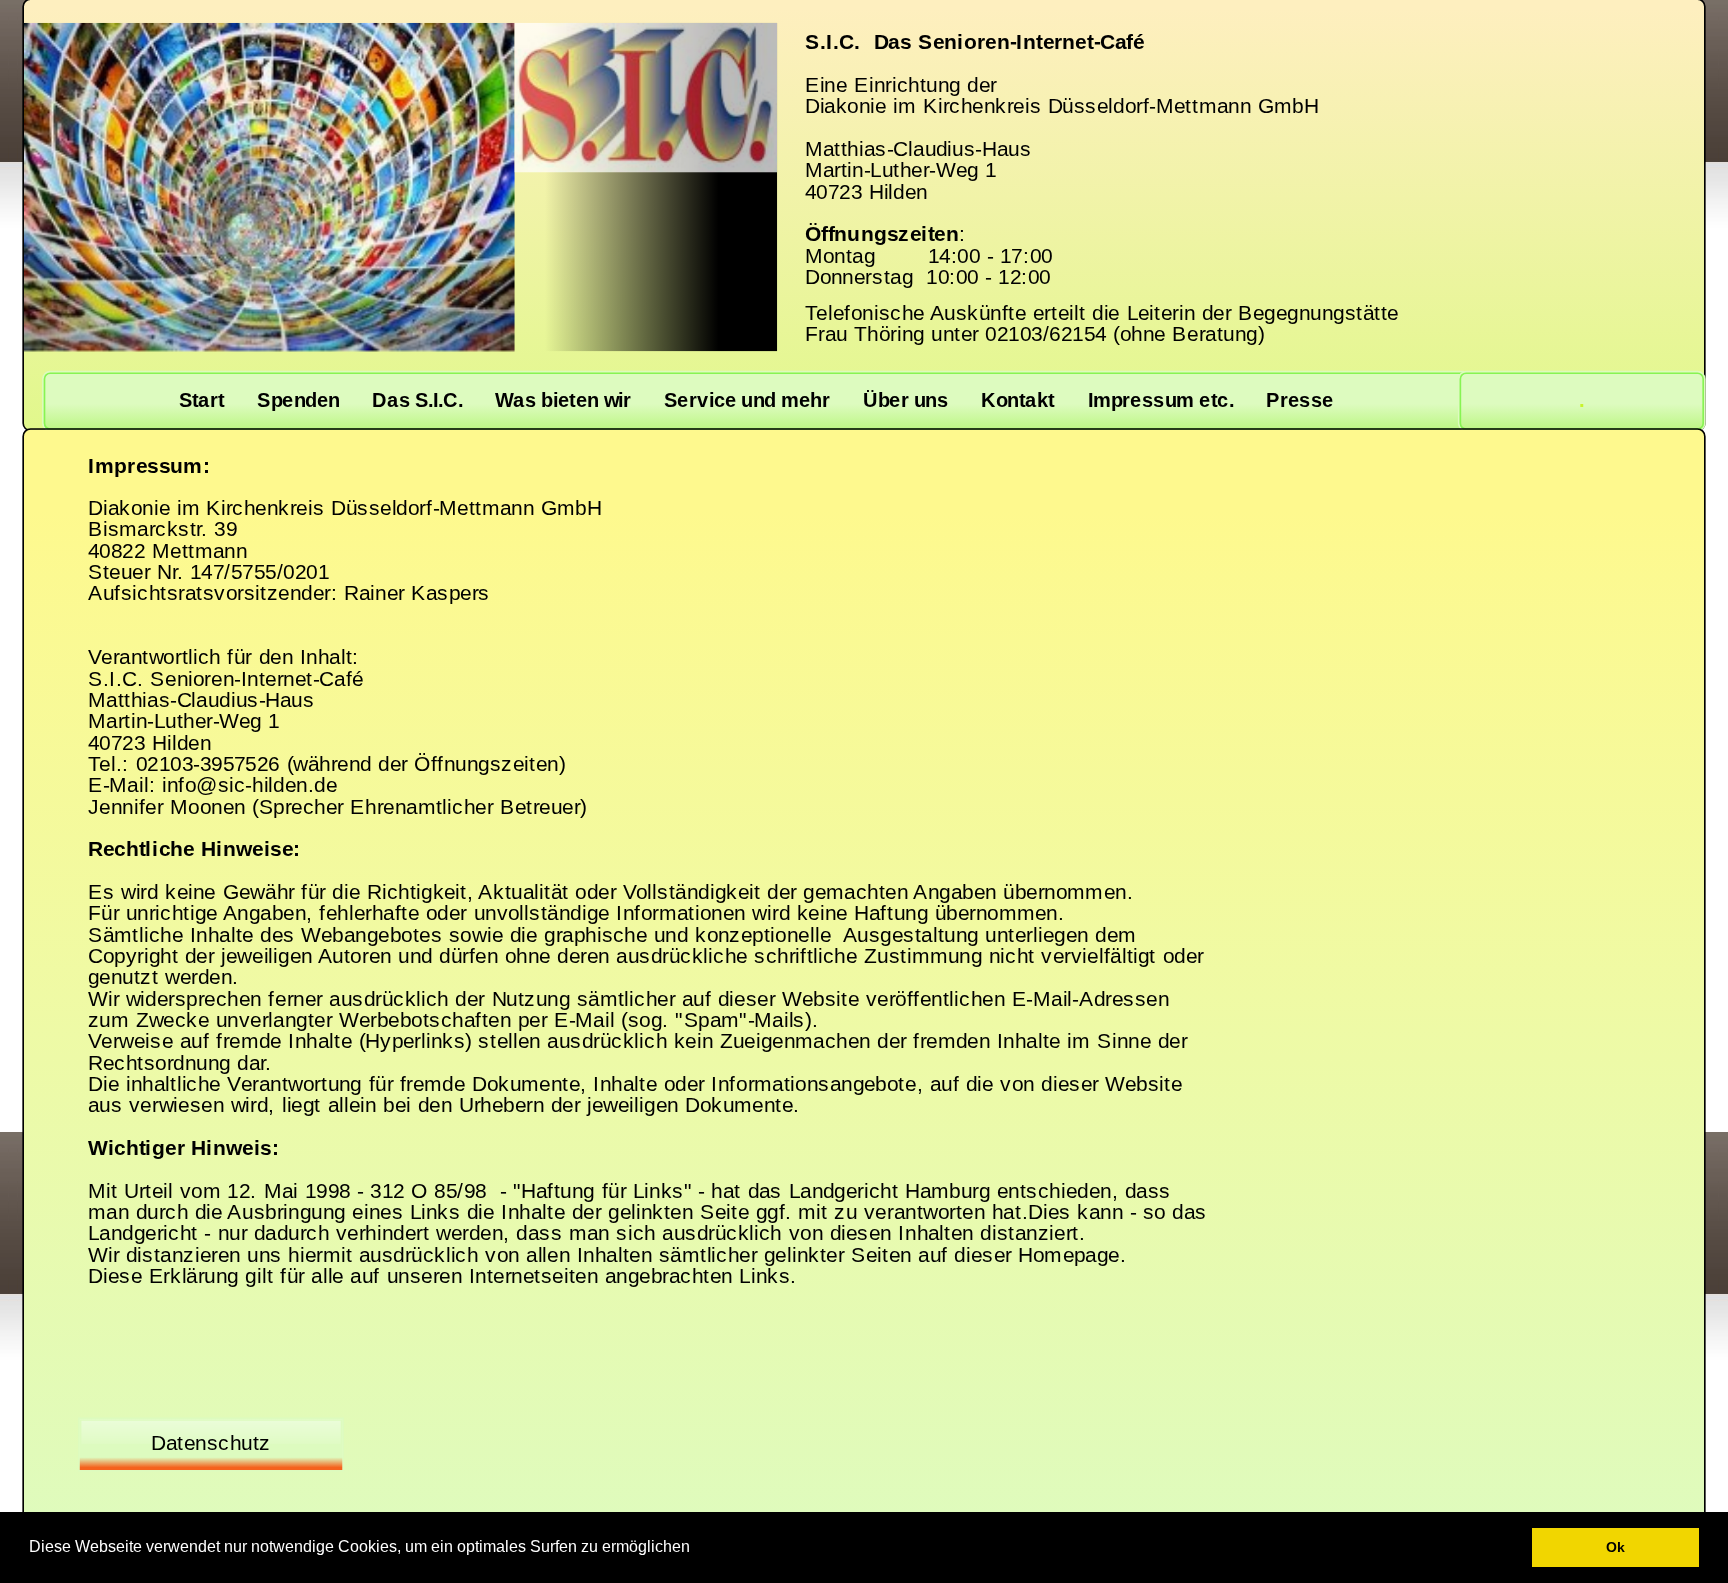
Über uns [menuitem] (905, 400)
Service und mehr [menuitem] (747, 400)
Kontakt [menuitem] (1018, 400)
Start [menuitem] (202, 400)
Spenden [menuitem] (298, 400)
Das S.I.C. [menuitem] (417, 400)
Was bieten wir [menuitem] (563, 400)
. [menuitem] (1581, 400)
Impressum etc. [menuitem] (1161, 400)
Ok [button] (1615, 1547)
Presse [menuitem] (1299, 400)
